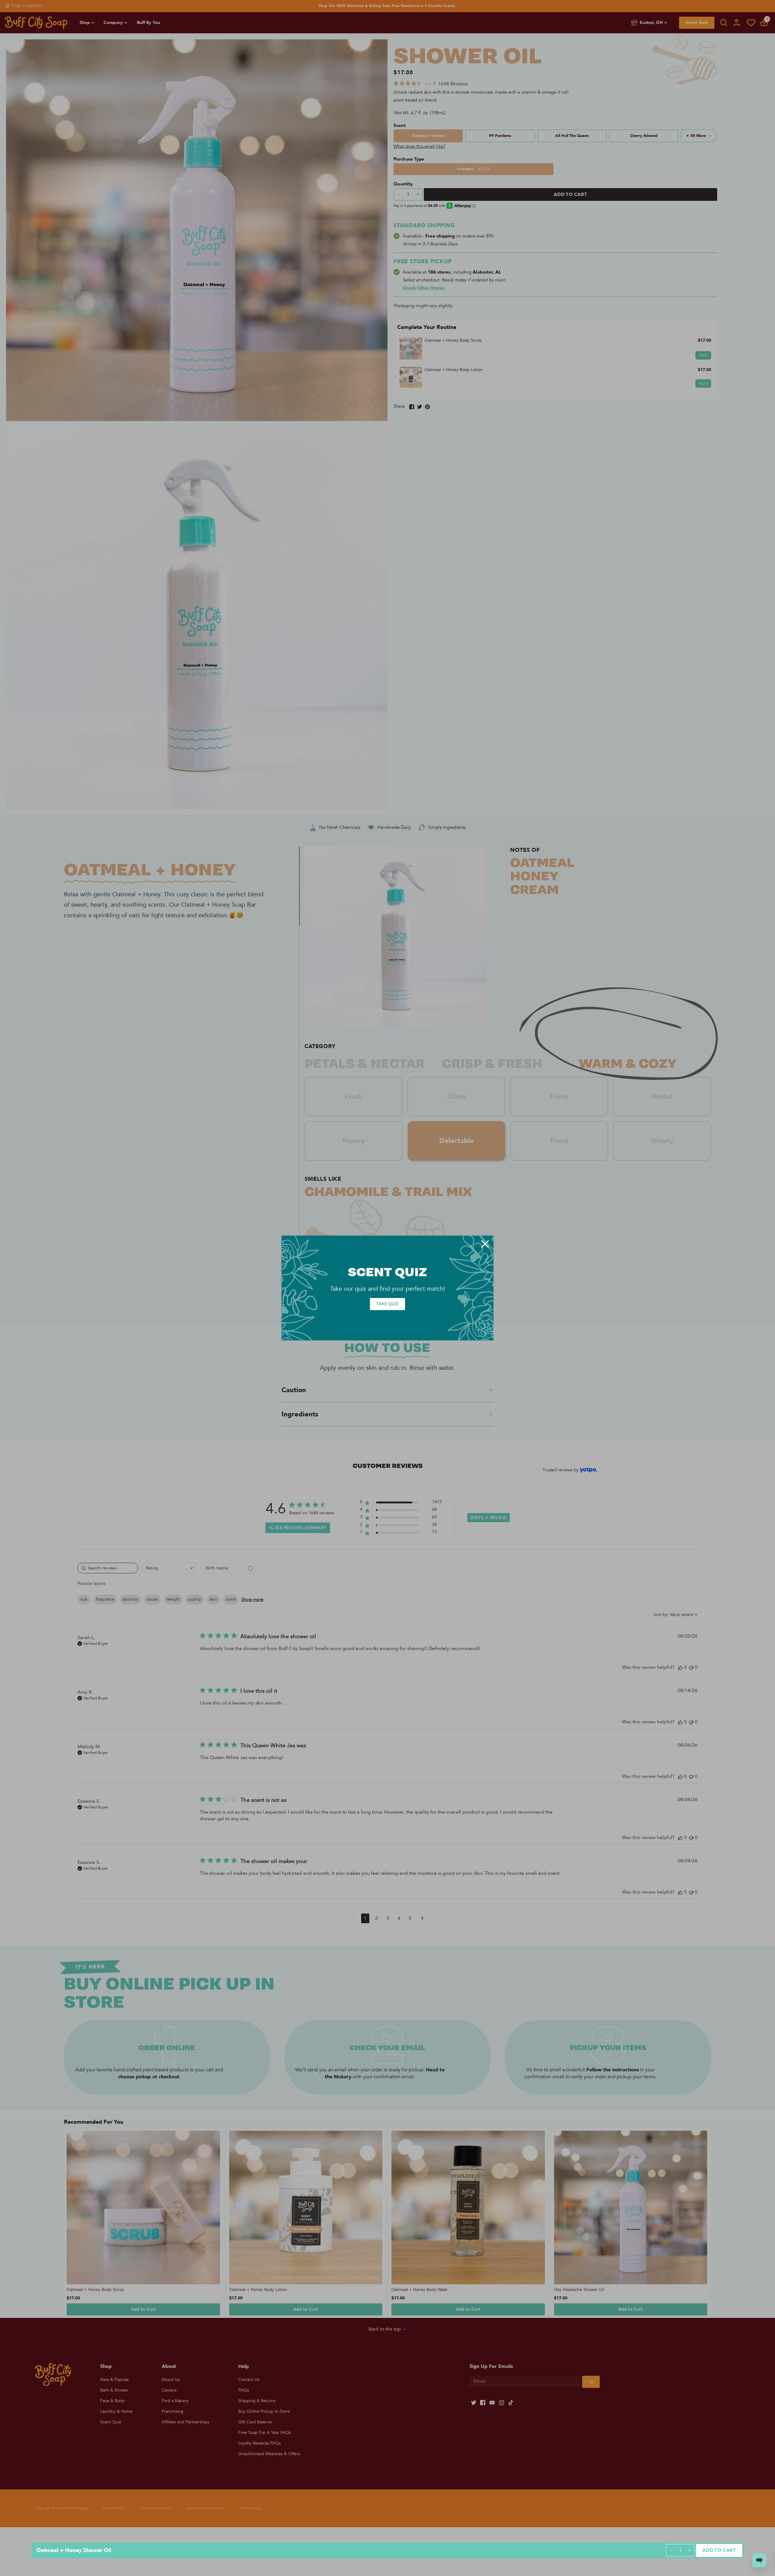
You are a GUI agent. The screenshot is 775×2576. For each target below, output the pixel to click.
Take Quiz (387, 1304)
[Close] (485, 1244)
